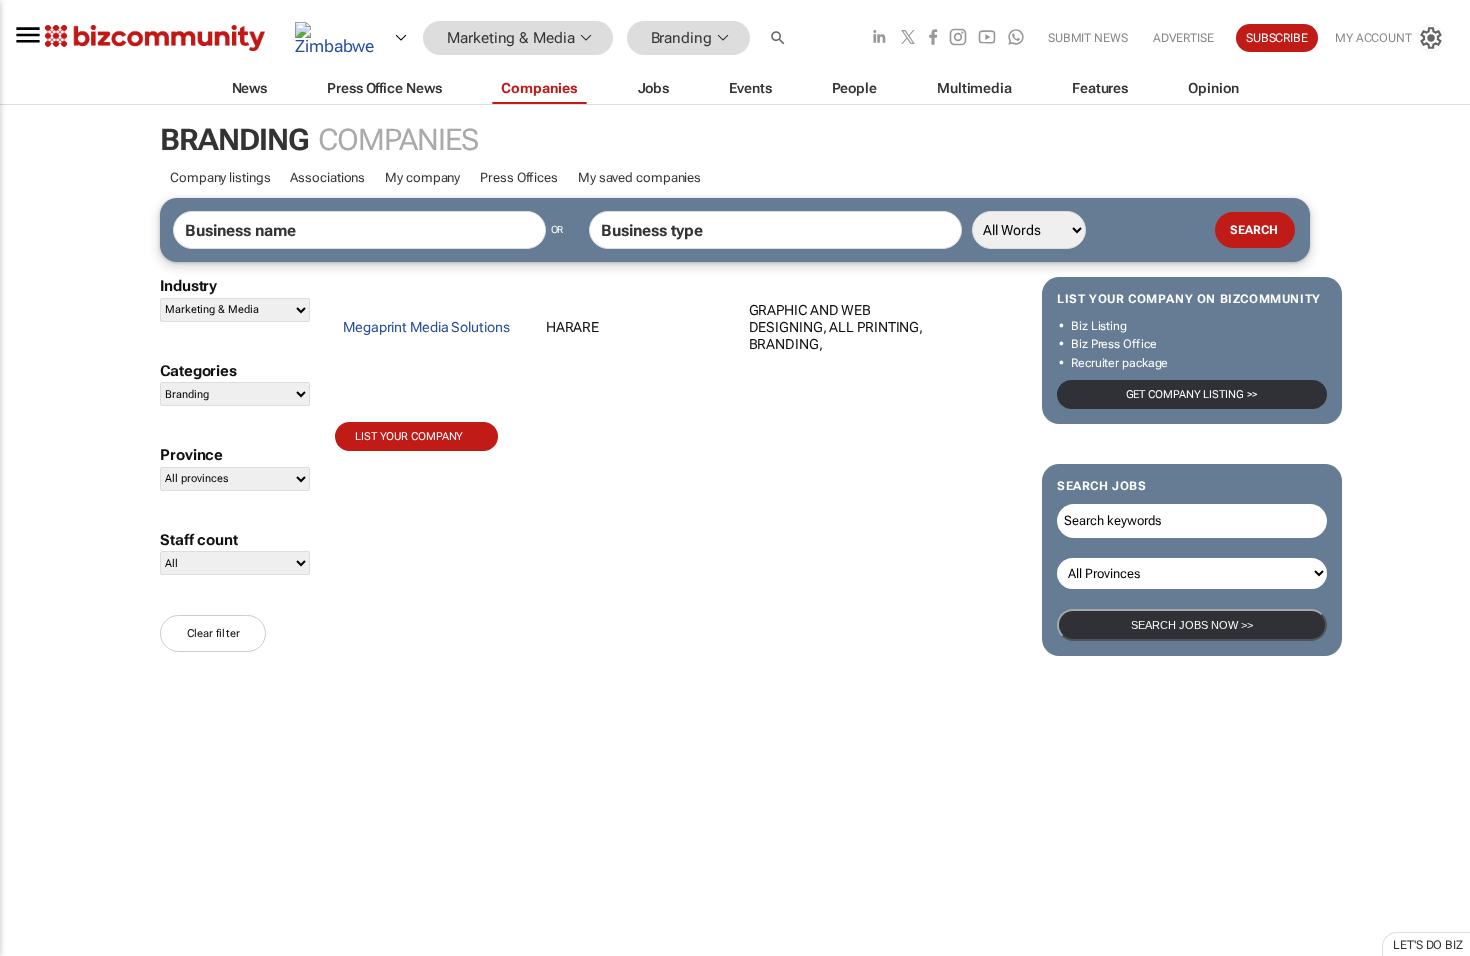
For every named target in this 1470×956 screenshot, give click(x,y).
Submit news (1088, 38)
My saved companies (639, 177)
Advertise (1183, 38)
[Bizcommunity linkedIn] (879, 38)
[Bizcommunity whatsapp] (1016, 38)
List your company (409, 436)
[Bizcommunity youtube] (987, 38)
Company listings (220, 177)
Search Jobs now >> (1192, 625)
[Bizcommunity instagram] (958, 38)
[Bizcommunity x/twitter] (908, 38)
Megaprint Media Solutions (426, 327)
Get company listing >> (1192, 394)
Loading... (198, 706)
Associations (327, 177)
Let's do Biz (1428, 945)
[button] (780, 38)
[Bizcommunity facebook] (933, 38)
